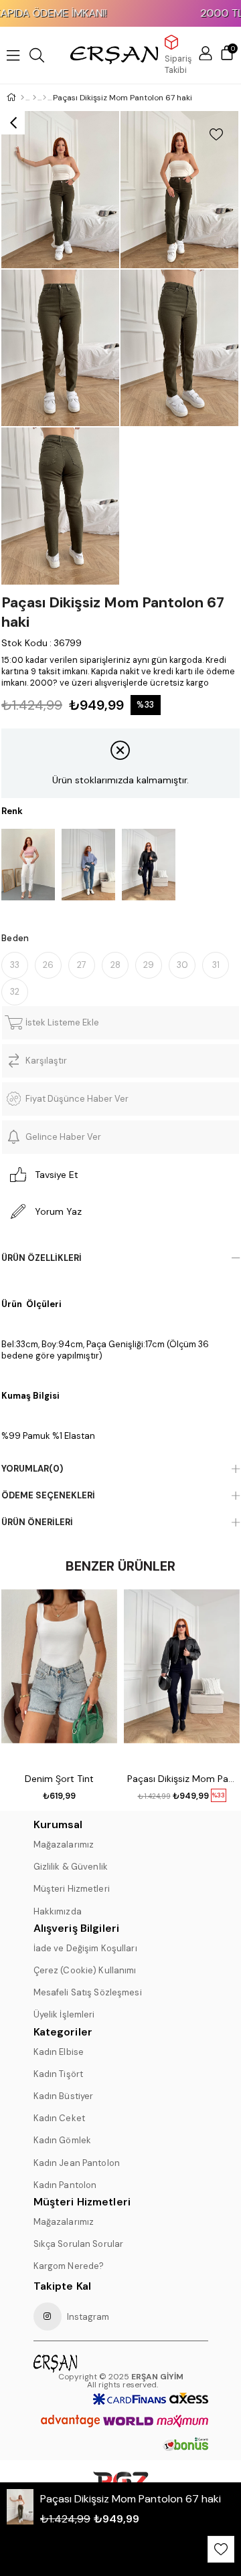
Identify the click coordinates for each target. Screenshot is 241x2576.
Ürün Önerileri (37, 1522)
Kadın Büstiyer (64, 2096)
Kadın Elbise (59, 2052)
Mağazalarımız (64, 1845)
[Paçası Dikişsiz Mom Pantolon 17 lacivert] (149, 865)
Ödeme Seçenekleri (48, 1495)
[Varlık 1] (77, 2363)
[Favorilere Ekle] (216, 134)
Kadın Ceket (59, 2118)
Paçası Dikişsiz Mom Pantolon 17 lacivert (182, 1779)
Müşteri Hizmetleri (72, 1889)
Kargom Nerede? (69, 2266)
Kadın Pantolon (65, 2185)
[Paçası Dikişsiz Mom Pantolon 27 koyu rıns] (88, 865)
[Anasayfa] (22, 98)
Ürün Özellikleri (42, 1258)
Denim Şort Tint (59, 1779)
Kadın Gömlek (63, 2140)
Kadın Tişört (59, 2074)
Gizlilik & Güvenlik (71, 1867)
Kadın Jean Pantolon (77, 2163)
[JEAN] (45, 98)
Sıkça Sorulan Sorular (79, 2244)
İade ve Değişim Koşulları (85, 1948)
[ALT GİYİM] (34, 98)
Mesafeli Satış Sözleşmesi (88, 1992)
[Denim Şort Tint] (59, 1676)
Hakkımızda (58, 1911)
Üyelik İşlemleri (64, 2014)
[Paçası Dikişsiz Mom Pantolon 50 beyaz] (28, 865)
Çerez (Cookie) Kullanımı (85, 1970)
